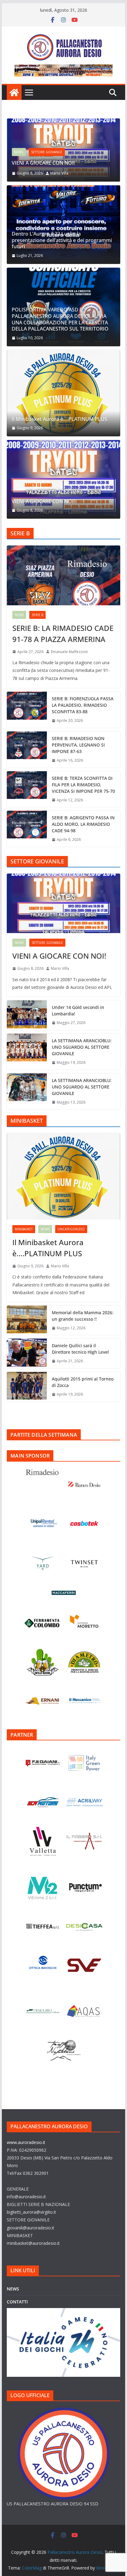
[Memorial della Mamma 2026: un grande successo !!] (27, 1320)
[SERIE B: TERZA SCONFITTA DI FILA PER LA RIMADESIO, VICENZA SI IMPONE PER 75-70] (27, 789)
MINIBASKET (24, 1229)
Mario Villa (59, 173)
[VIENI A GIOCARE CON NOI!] (63, 123)
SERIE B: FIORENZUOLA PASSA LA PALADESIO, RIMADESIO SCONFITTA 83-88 (83, 705)
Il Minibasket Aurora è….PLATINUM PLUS (59, 419)
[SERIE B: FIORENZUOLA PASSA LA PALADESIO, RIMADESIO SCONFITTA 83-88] (27, 710)
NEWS (19, 152)
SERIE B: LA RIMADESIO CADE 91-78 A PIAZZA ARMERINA (63, 634)
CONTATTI (17, 2302)
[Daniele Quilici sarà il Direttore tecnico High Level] (27, 1353)
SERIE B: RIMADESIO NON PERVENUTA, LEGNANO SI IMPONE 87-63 (78, 745)
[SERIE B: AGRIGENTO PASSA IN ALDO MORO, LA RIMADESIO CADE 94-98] (27, 829)
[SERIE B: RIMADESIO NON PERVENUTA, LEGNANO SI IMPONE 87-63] (27, 749)
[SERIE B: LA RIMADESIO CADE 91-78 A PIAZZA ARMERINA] (63, 575)
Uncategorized (71, 1229)
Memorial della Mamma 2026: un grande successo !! (83, 1316)
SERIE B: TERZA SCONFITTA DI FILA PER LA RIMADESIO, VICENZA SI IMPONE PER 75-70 (83, 785)
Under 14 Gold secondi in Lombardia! (78, 1010)
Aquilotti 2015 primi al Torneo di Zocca (83, 1382)
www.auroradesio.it (26, 2142)
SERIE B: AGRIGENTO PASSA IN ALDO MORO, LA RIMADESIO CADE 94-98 (83, 824)
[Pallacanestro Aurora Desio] (14, 93)
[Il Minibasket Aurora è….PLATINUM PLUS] (63, 393)
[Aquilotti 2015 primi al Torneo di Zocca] (27, 1387)
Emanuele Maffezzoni (69, 652)
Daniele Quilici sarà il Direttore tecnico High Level (80, 1349)
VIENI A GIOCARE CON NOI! (43, 163)
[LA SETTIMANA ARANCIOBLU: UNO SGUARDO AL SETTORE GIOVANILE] (27, 1052)
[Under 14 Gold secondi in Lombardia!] (27, 1015)
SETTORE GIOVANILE (47, 152)
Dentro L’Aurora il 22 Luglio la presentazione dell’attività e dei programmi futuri (62, 240)
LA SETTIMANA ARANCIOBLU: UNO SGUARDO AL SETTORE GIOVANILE (82, 1047)
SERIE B (37, 615)
